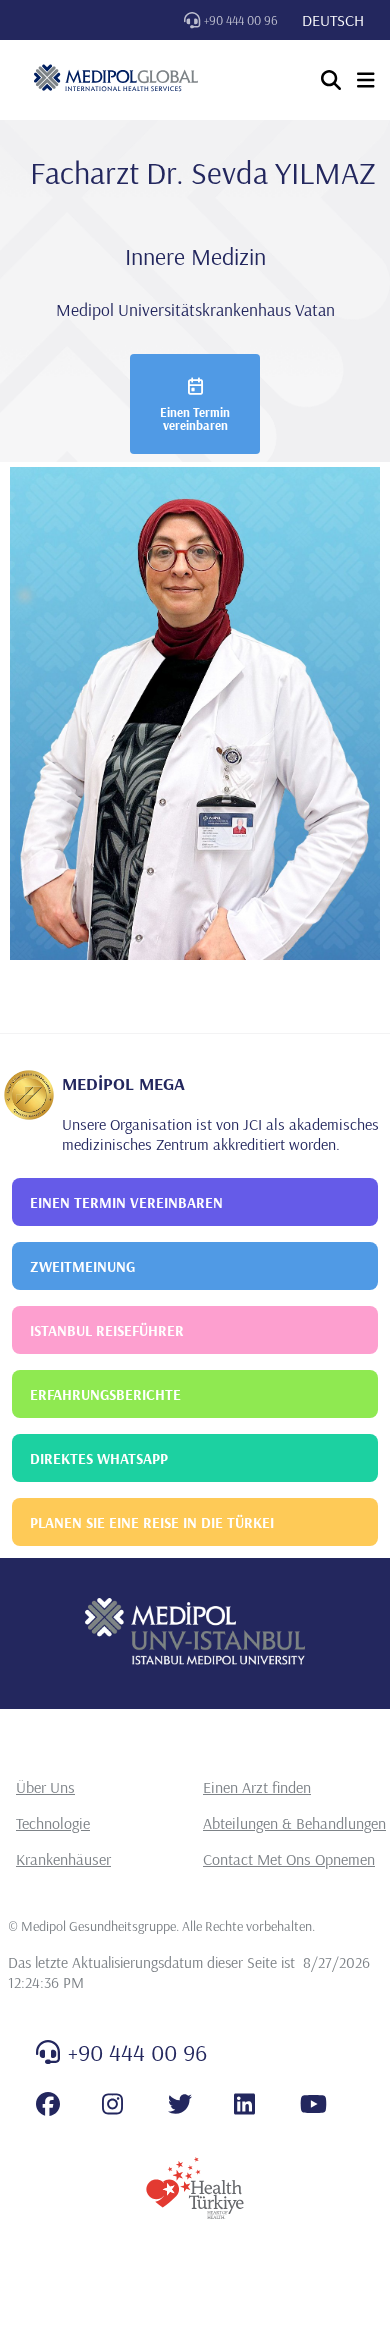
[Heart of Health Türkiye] (195, 2188)
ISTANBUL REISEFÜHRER (107, 1330)
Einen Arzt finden (257, 1787)
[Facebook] (48, 2104)
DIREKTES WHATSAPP (99, 1458)
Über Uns (45, 1787)
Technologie (53, 1823)
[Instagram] (112, 2104)
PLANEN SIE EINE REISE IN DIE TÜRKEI (152, 1522)
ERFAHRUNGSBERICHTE (105, 1394)
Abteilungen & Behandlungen (294, 1823)
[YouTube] (313, 2104)
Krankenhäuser (63, 1859)
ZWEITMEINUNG (82, 1266)
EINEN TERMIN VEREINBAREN (126, 1202)
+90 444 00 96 (241, 20)
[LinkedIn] (244, 2104)
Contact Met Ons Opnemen (289, 1859)
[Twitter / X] (180, 2104)
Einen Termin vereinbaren (195, 418)
